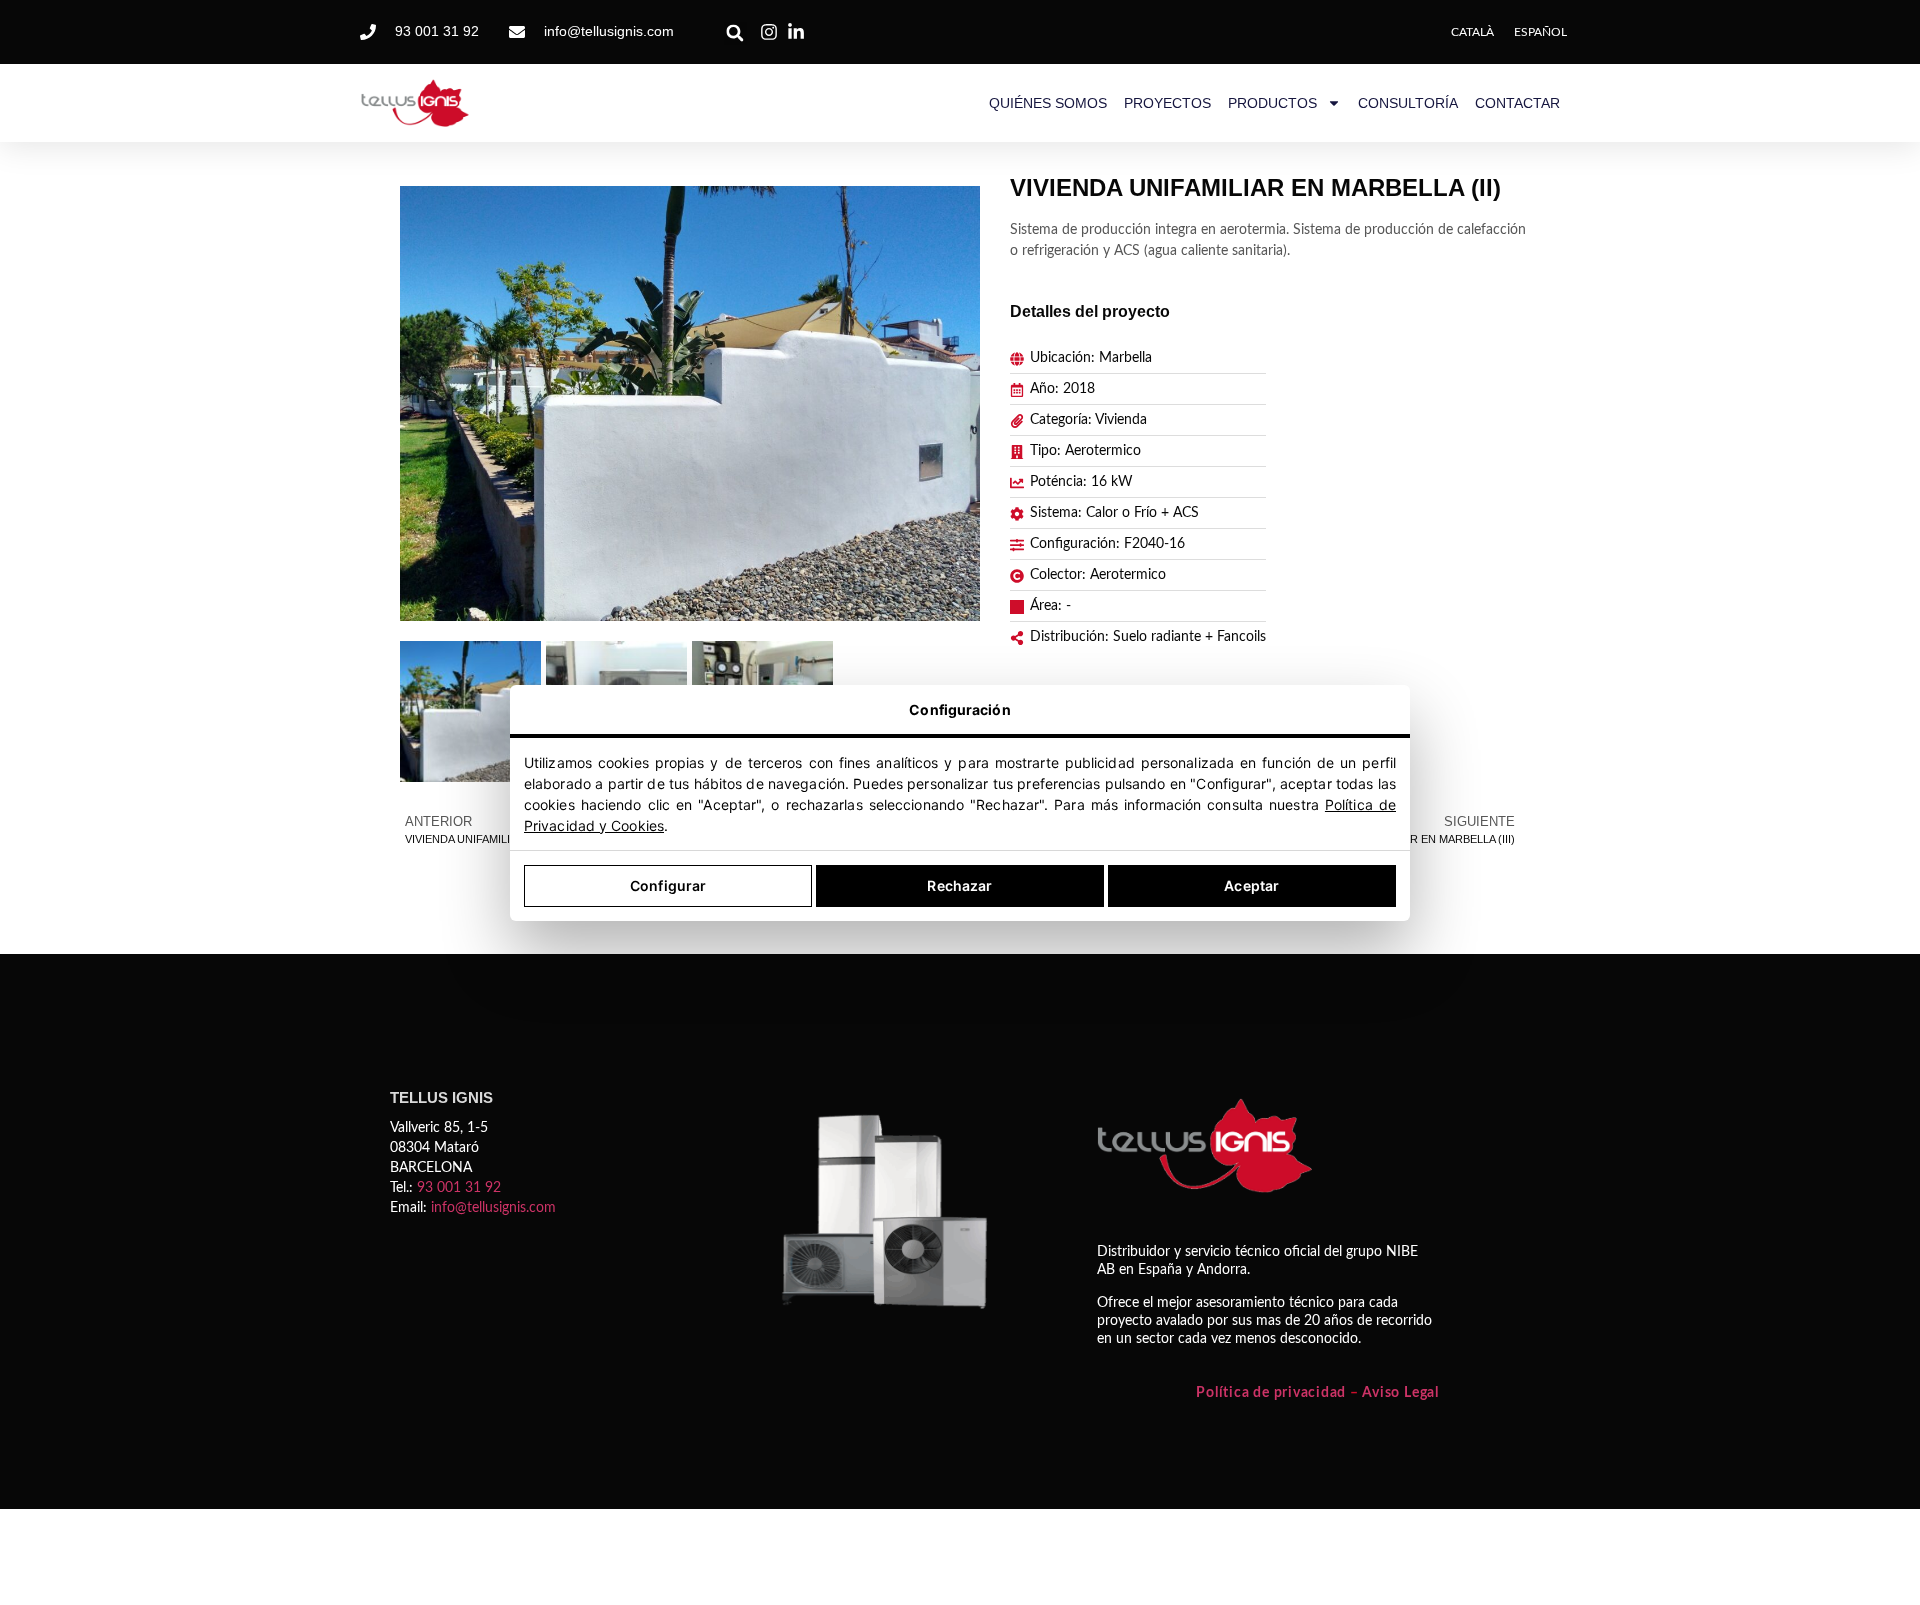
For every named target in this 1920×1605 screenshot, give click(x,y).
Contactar (1517, 103)
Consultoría (1408, 103)
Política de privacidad (1271, 1393)
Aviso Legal (1400, 1393)
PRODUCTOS (1272, 103)
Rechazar (959, 885)
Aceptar (1251, 885)
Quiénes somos (1048, 103)
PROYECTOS (1167, 103)
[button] (735, 33)
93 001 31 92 (459, 1188)
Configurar (668, 885)
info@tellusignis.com (493, 1208)
